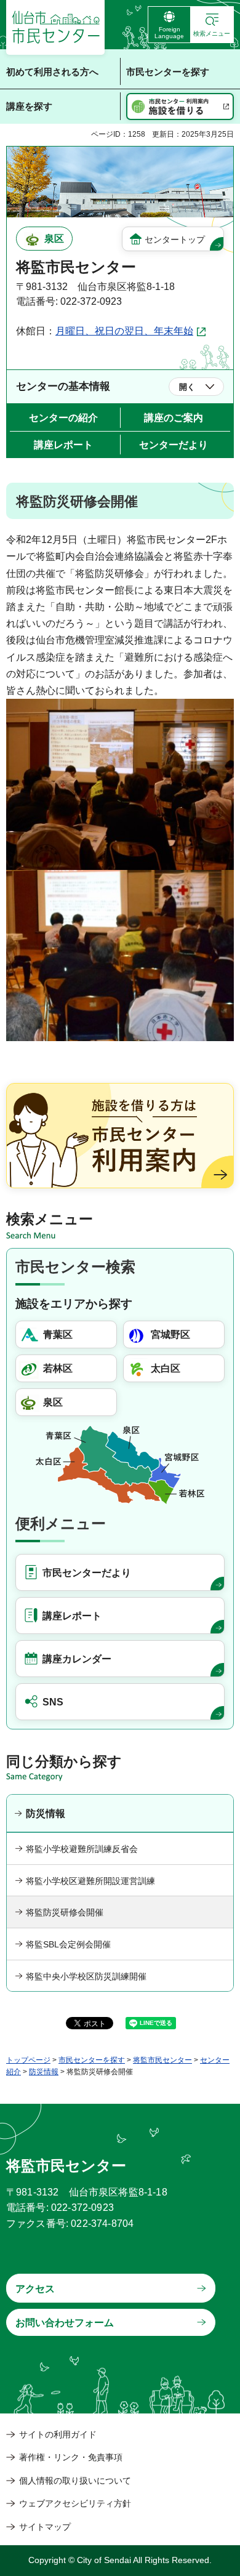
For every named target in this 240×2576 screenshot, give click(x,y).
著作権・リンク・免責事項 (71, 2457)
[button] (212, 25)
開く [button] (187, 387)
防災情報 (46, 1813)
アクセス (35, 2289)
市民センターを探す (92, 2060)
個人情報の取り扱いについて (75, 2481)
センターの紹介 (63, 418)
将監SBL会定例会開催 (68, 1944)
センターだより (174, 445)
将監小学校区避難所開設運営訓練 (90, 1881)
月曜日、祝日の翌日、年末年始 (124, 331)
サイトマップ (45, 2527)
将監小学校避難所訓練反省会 (82, 1849)
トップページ (28, 2060)
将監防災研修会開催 (65, 1912)
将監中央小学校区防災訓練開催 (86, 1976)
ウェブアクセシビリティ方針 (75, 2503)
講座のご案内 (174, 418)
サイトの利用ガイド (58, 2434)
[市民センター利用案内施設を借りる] (180, 107)
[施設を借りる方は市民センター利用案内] (120, 1136)
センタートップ (175, 239)
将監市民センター (162, 2060)
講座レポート (63, 445)
